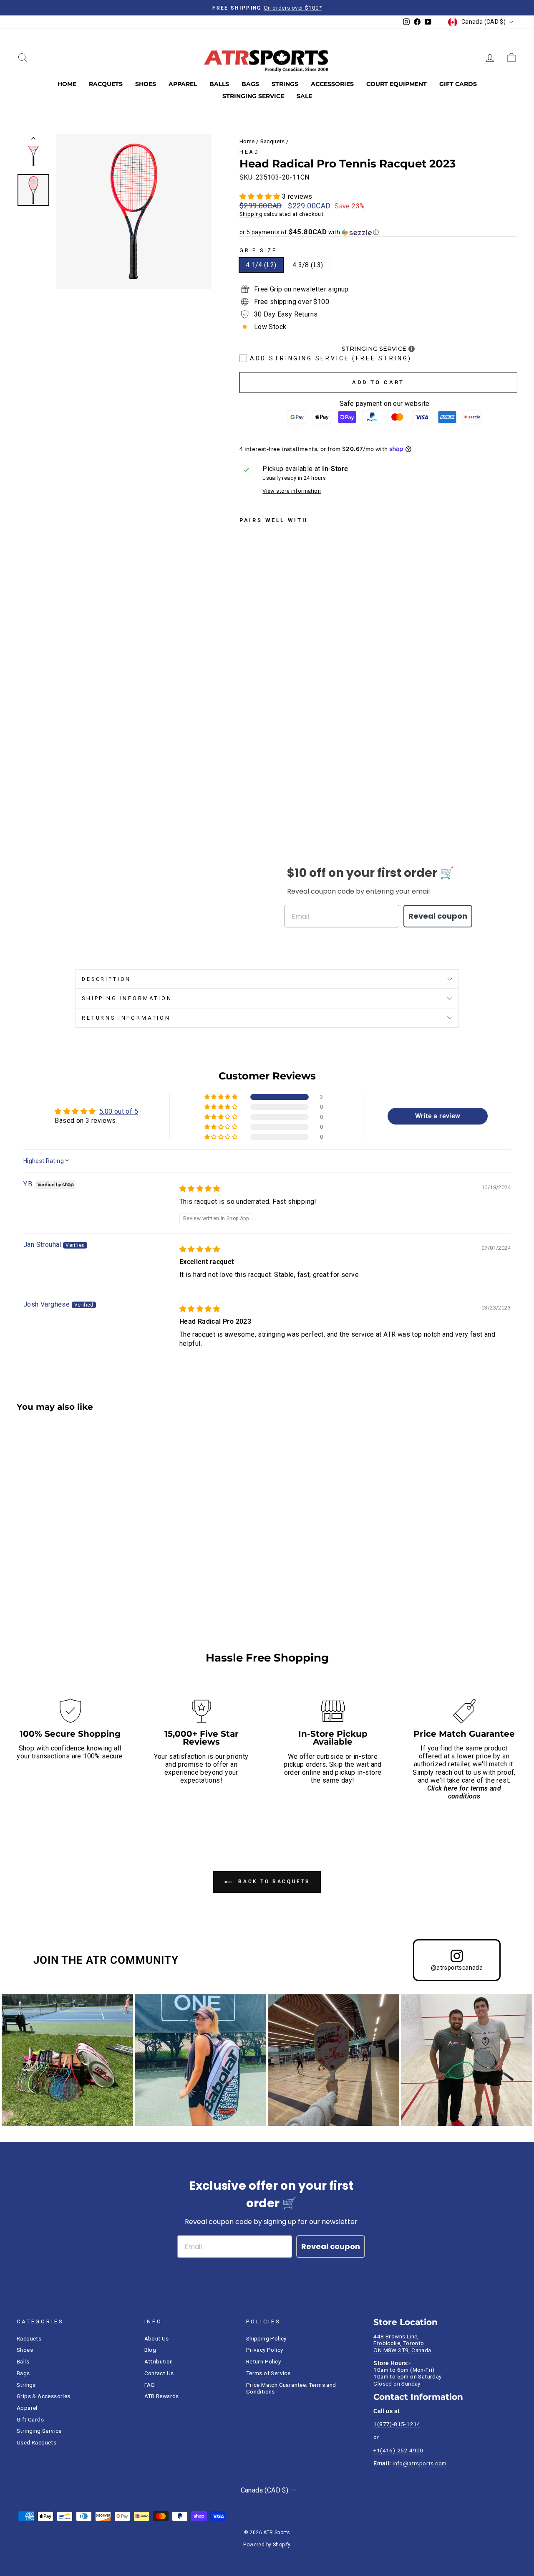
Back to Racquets (273, 1882)
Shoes (146, 84)
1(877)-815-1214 (397, 2424)
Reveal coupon (438, 916)
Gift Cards (458, 84)
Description (106, 979)
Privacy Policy (265, 2350)
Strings (285, 84)
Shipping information (127, 998)
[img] (200, 1189)
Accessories (332, 84)
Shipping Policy (266, 2338)
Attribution (159, 2361)
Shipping (251, 214)
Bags (250, 84)
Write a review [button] (438, 1116)
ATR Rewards (162, 2396)
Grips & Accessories (44, 2396)
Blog (150, 2350)
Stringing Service (253, 96)
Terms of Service (268, 2373)
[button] (261, 196)
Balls (219, 84)
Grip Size (258, 250)
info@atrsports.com (419, 2463)
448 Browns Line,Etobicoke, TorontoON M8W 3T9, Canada (402, 2343)
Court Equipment (397, 84)
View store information (292, 491)
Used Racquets (37, 2442)
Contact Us (159, 2373)
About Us (157, 2338)
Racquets (106, 84)
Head (249, 152)
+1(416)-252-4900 (398, 2450)
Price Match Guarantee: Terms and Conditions (291, 2388)
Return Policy (263, 2361)
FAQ (150, 2385)
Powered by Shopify (267, 2545)
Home (67, 84)
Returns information (126, 1018)
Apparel (183, 84)
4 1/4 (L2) (261, 265)
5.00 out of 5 (119, 1111)
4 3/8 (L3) (308, 265)
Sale (304, 96)
